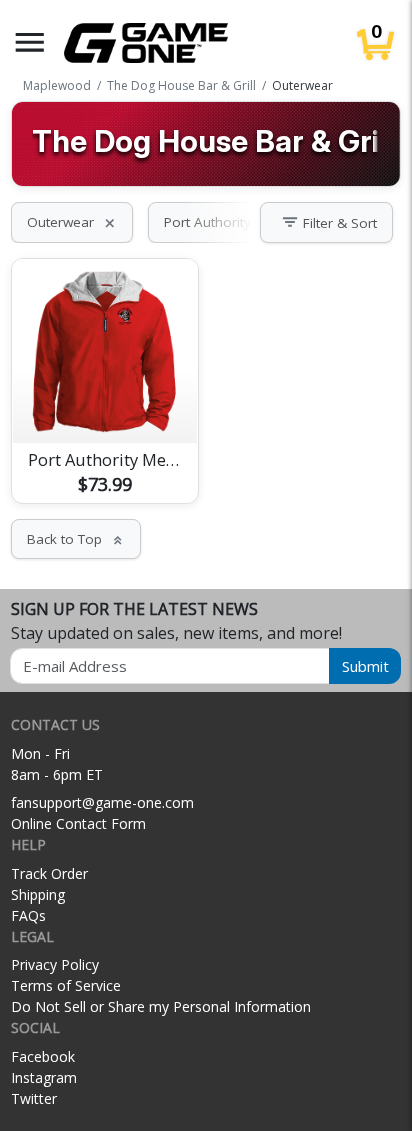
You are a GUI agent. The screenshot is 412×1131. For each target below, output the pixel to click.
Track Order (49, 873)
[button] (30, 42)
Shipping (38, 894)
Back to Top (76, 539)
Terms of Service (66, 985)
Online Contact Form (78, 823)
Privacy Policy (55, 964)
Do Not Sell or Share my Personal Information (161, 1006)
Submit (365, 666)
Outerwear (72, 222)
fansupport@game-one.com (102, 802)
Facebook (43, 1056)
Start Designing (105, 404)
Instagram (44, 1077)
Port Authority (219, 222)
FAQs (28, 915)
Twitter (34, 1098)
